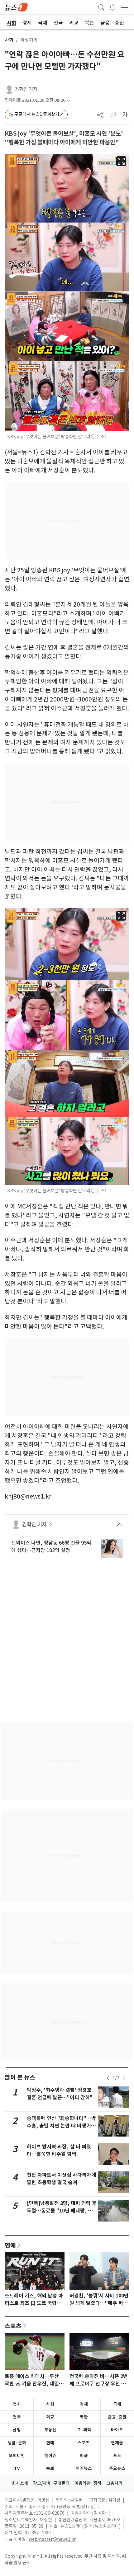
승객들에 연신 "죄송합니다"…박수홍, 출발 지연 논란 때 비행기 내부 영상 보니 (62, 2126)
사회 (9, 40)
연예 (10, 2245)
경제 (84, 2404)
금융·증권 (117, 2417)
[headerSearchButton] (101, 7)
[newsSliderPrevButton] (108, 2078)
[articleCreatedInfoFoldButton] (69, 100)
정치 (17, 2404)
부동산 (50, 2430)
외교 (50, 2417)
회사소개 (20, 2483)
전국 (17, 2417)
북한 (84, 2417)
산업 (17, 2430)
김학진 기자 (26, 89)
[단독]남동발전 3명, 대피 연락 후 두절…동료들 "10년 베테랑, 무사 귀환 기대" (62, 2211)
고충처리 (114, 2483)
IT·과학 (84, 2430)
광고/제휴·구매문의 (51, 2483)
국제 (117, 2404)
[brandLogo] (16, 7)
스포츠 (13, 2326)
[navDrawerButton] (125, 7)
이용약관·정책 (88, 2483)
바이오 (117, 2430)
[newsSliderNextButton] (124, 2078)
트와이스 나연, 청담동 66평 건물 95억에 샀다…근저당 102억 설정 (51, 1546)
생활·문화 (17, 2443)
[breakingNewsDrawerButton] (112, 7)
